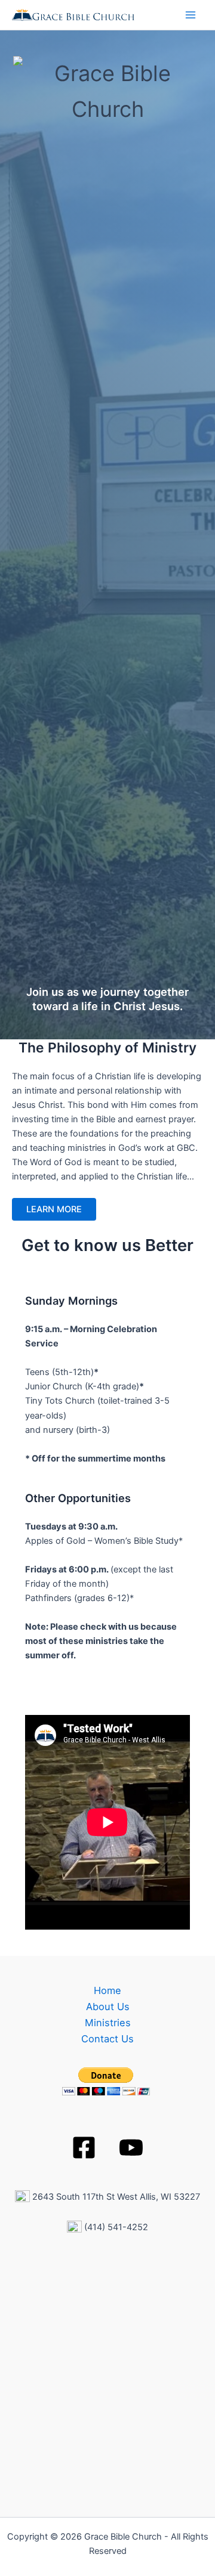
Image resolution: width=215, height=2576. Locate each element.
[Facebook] (84, 2148)
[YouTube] (131, 2148)
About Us (108, 2007)
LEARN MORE (54, 1209)
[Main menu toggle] (191, 15)
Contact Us (107, 2039)
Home (107, 1990)
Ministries (108, 2023)
